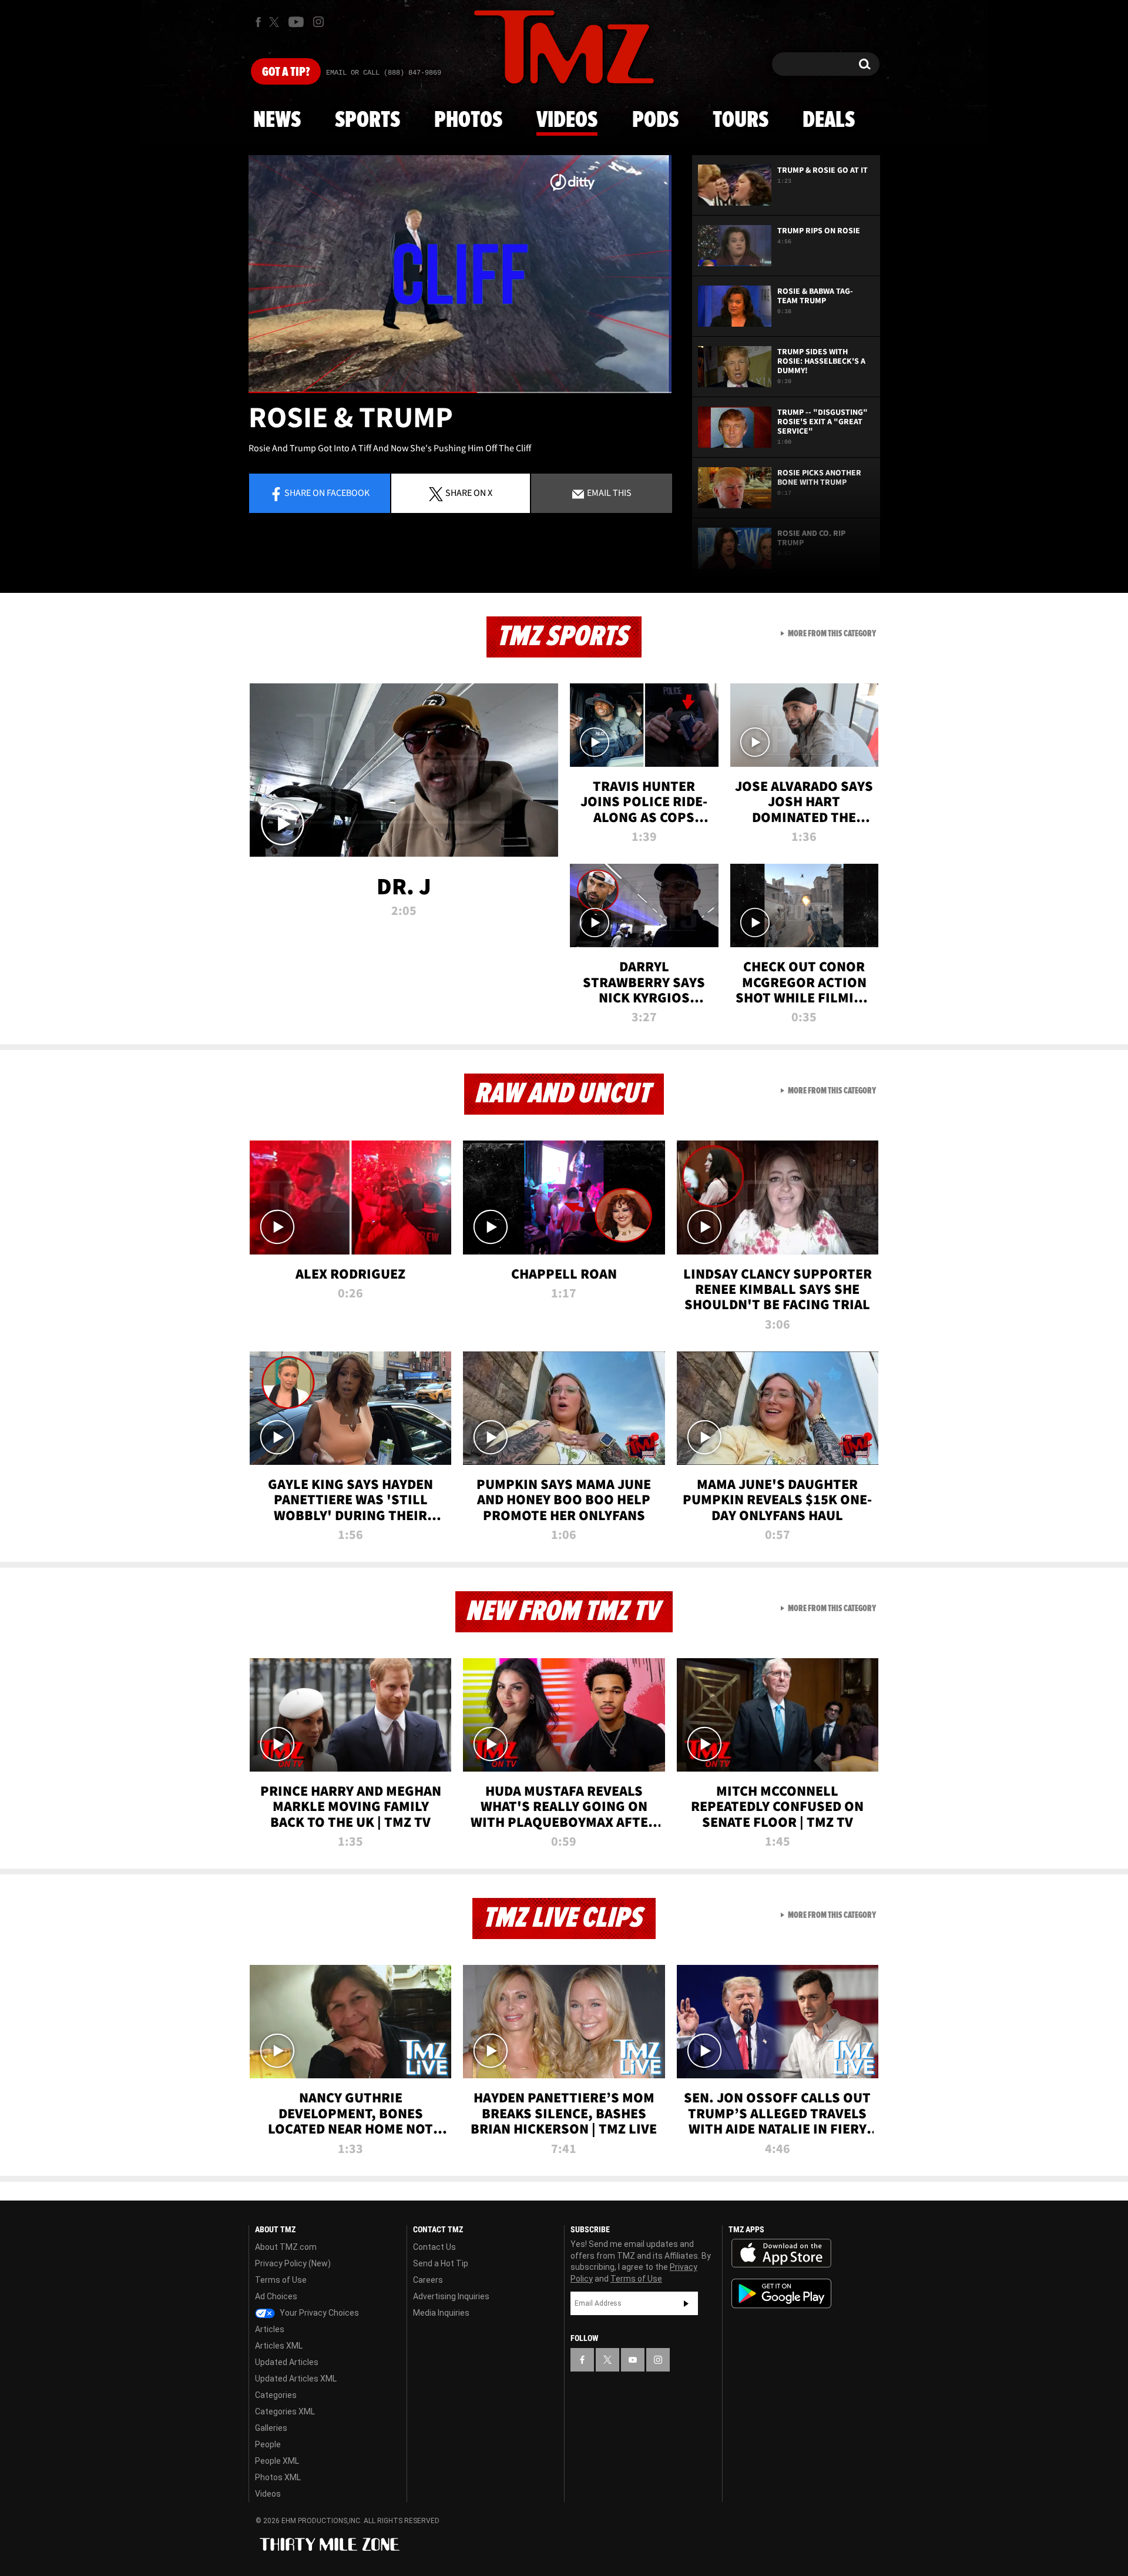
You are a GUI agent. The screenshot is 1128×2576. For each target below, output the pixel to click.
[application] (460, 274)
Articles (270, 2329)
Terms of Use (281, 2280)
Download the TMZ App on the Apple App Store (781, 2253)
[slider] (460, 392)
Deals (829, 120)
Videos (567, 120)
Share (327, 492)
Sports (367, 120)
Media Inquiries (441, 2313)
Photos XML (278, 2477)
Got (286, 72)
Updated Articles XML (296, 2379)
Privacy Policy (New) (293, 2263)
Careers (428, 2280)
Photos (468, 120)
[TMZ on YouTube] (633, 2360)
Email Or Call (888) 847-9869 (384, 73)
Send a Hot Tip (441, 2263)
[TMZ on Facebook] (258, 22)
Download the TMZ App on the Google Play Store (781, 2294)
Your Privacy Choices (318, 2313)
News (277, 120)
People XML (277, 2461)
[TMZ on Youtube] (296, 22)
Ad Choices (276, 2296)
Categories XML (285, 2411)
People (268, 2444)
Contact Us (434, 2247)
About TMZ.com (286, 2247)
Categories (276, 2395)
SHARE (469, 492)
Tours (741, 120)
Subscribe (686, 2303)
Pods (655, 120)
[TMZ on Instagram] (318, 22)
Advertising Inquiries (451, 2296)
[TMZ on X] (276, 22)
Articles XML (279, 2346)
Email (608, 492)
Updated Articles (287, 2362)
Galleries (271, 2428)
